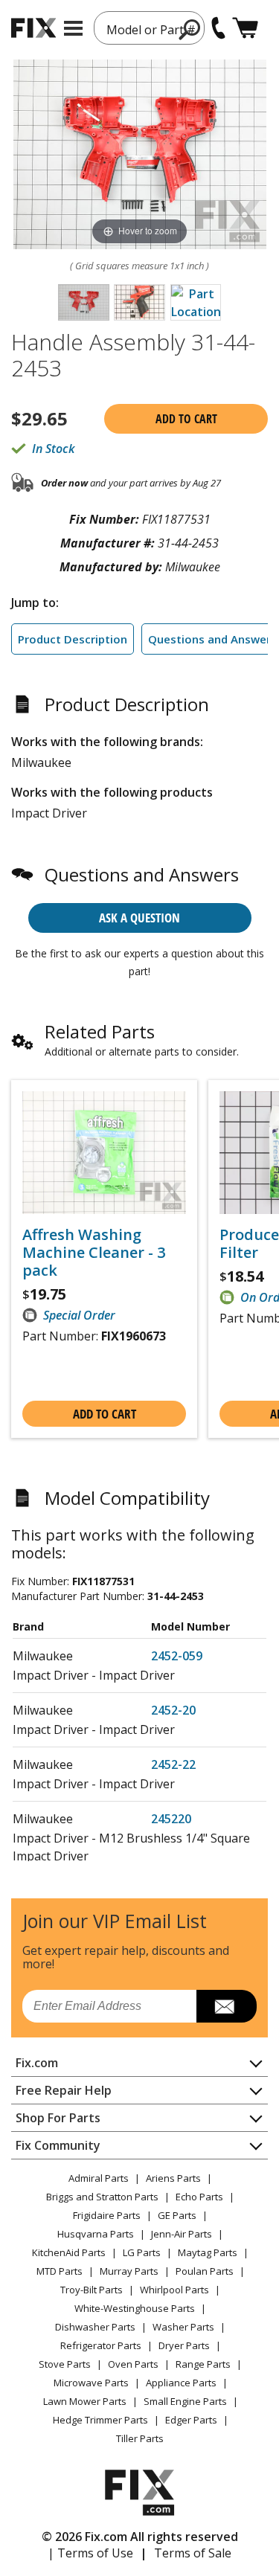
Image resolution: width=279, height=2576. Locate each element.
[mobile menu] (73, 28)
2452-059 (177, 1656)
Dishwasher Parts (95, 2327)
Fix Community (58, 2145)
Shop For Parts (58, 2118)
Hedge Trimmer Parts (100, 2420)
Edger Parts (191, 2420)
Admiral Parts (99, 2178)
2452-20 (173, 1710)
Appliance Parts (181, 2383)
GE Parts (177, 2215)
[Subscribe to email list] (227, 2006)
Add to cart (186, 419)
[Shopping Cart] (245, 28)
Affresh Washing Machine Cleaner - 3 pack (94, 1253)
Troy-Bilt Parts (92, 2290)
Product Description (73, 639)
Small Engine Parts (185, 2401)
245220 (171, 1819)
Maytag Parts (208, 2252)
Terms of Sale (193, 2553)
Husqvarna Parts (96, 2234)
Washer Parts (183, 2327)
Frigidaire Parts (107, 2215)
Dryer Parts (184, 2345)
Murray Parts (129, 2271)
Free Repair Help (64, 2090)
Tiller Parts (140, 2438)
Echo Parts (199, 2197)
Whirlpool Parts (174, 2290)
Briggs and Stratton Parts (102, 2197)
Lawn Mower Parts (85, 2401)
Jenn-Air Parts (182, 2234)
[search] (190, 29)
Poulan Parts (205, 2271)
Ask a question (139, 918)
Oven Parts (133, 2364)
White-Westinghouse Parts (135, 2308)
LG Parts (142, 2252)
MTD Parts (60, 2271)
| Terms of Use (90, 2553)
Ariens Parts (173, 2178)
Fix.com (37, 2063)
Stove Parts (65, 2364)
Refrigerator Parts (101, 2345)
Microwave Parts (91, 2383)
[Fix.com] (33, 28)
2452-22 (173, 1764)
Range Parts (203, 2364)
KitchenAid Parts (69, 2252)
